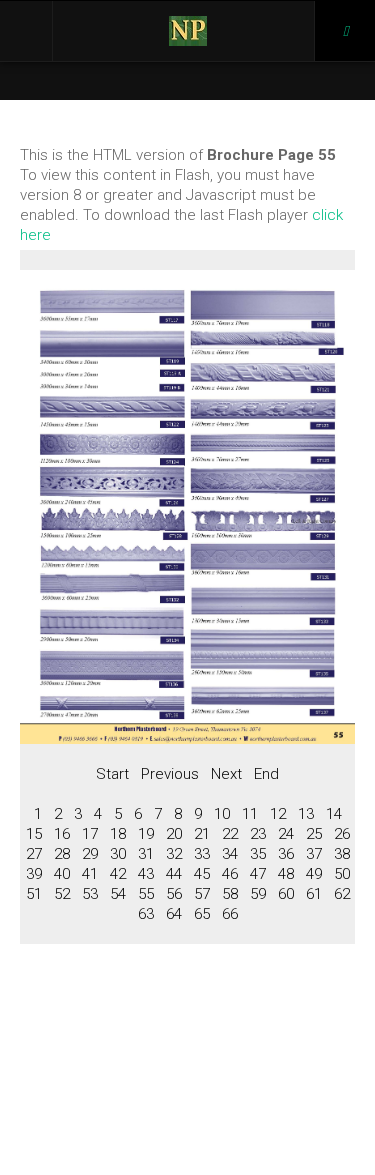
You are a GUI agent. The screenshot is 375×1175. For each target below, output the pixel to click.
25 (314, 834)
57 (202, 894)
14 (334, 814)
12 (278, 814)
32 (174, 854)
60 (286, 894)
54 (118, 894)
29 (90, 854)
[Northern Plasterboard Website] (188, 31)
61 (314, 894)
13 (306, 814)
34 (230, 854)
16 (62, 834)
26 (342, 834)
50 (342, 874)
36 (286, 854)
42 (118, 874)
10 (222, 814)
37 (314, 854)
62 (342, 894)
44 (174, 874)
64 (174, 914)
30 (118, 854)
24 (286, 834)
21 (202, 834)
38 (342, 854)
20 (174, 834)
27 (34, 854)
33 (202, 854)
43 (146, 874)
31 (146, 854)
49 (314, 874)
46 (230, 874)
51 (34, 894)
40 (62, 874)
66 (230, 914)
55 (146, 894)
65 (202, 914)
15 (34, 834)
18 (118, 834)
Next (226, 774)
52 (62, 894)
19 (146, 834)
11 (250, 814)
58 (230, 894)
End (266, 774)
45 (202, 874)
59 (258, 894)
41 (90, 874)
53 (90, 894)
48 (286, 874)
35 (258, 854)
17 (90, 834)
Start (112, 774)
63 (146, 914)
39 (34, 874)
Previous (170, 774)
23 (258, 834)
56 (174, 894)
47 (258, 874)
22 (230, 834)
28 (62, 854)
